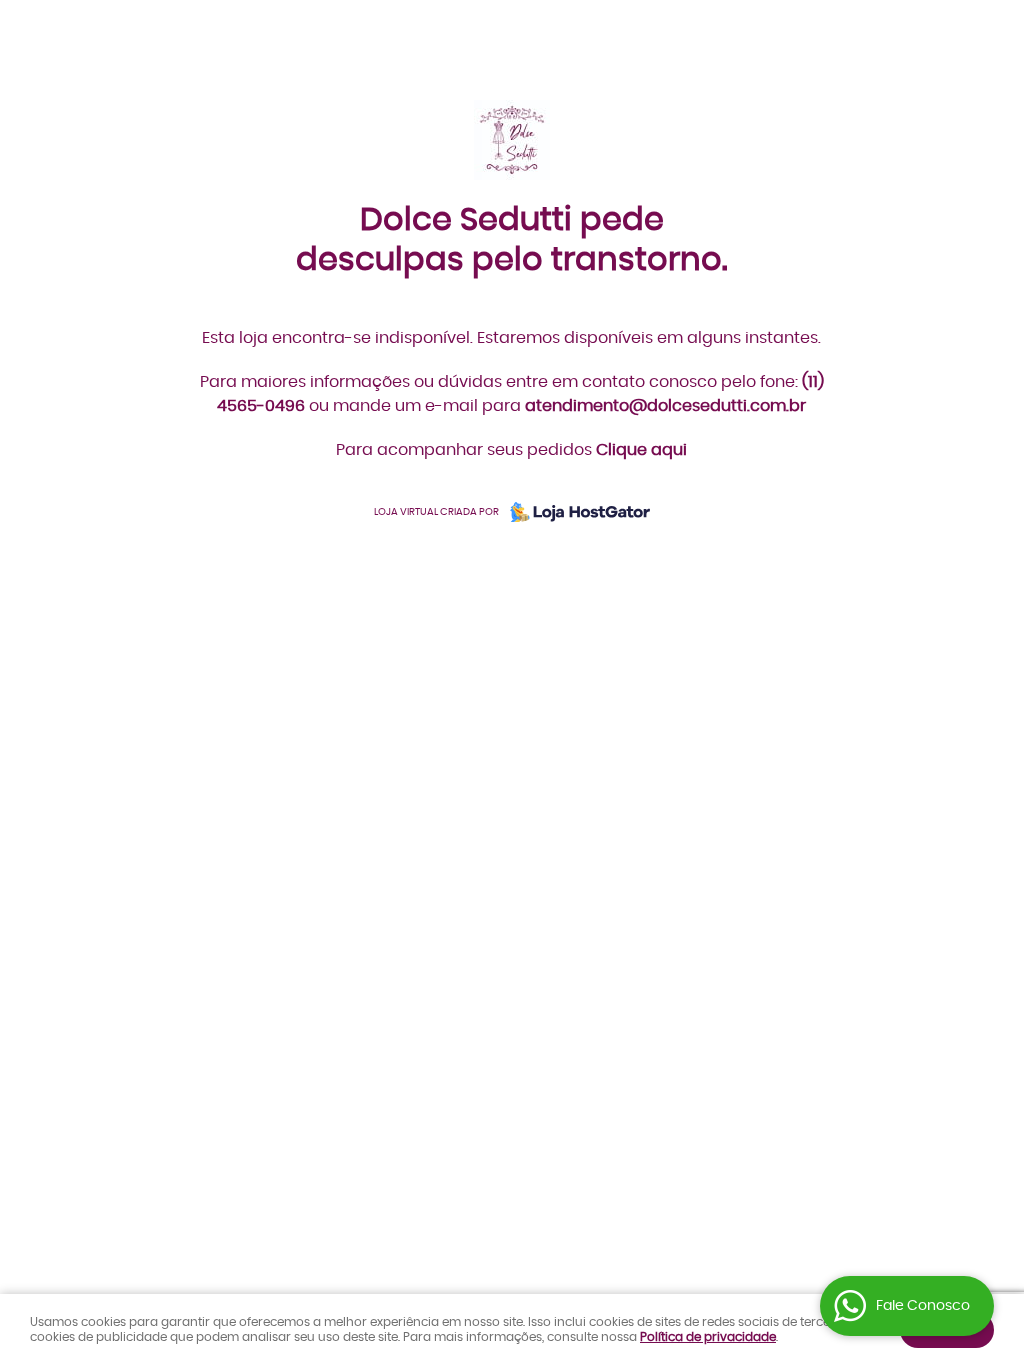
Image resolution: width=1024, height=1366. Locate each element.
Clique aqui (641, 450)
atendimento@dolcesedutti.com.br (665, 406)
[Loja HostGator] (574, 512)
